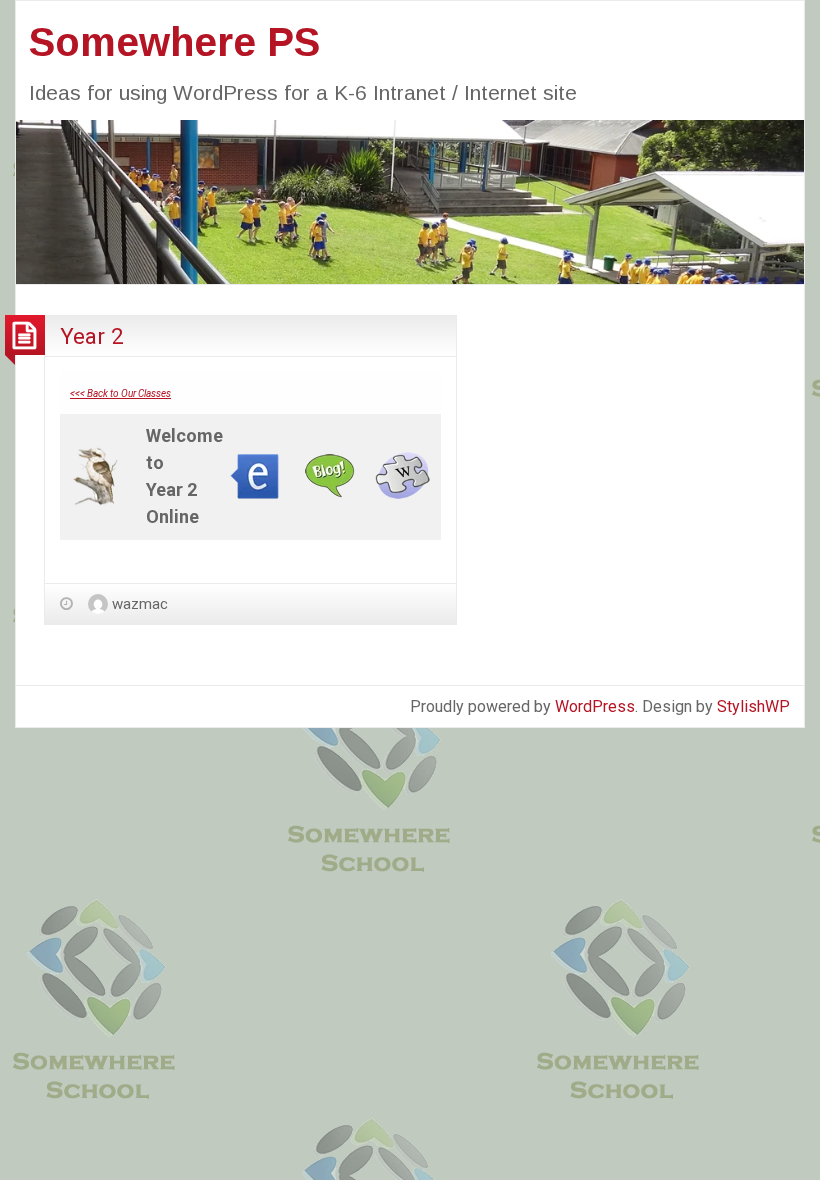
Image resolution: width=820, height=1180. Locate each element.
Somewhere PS (174, 42)
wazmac (140, 604)
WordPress (595, 706)
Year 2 (92, 336)
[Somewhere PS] (410, 200)
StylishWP (753, 706)
